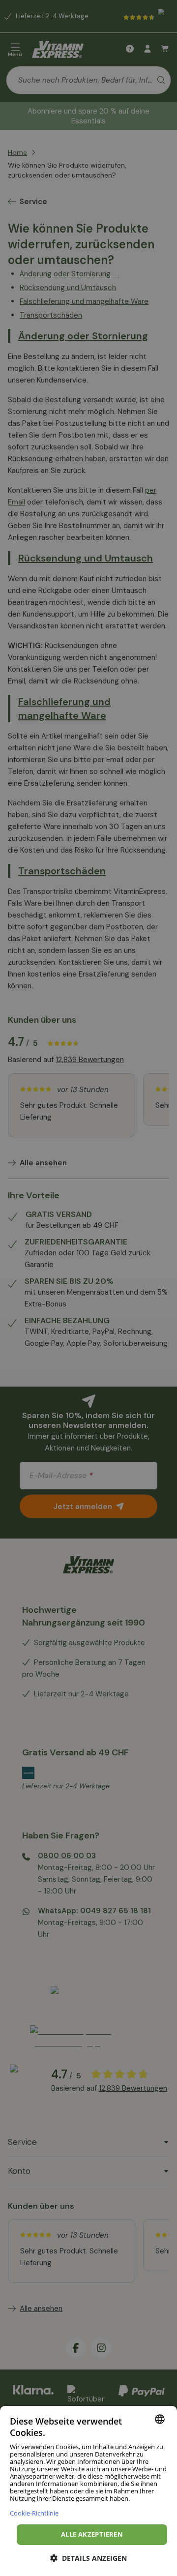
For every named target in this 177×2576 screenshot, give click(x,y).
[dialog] (88, 2491)
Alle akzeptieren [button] (92, 2534)
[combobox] (160, 2419)
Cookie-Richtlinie (34, 2513)
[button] (88, 2558)
